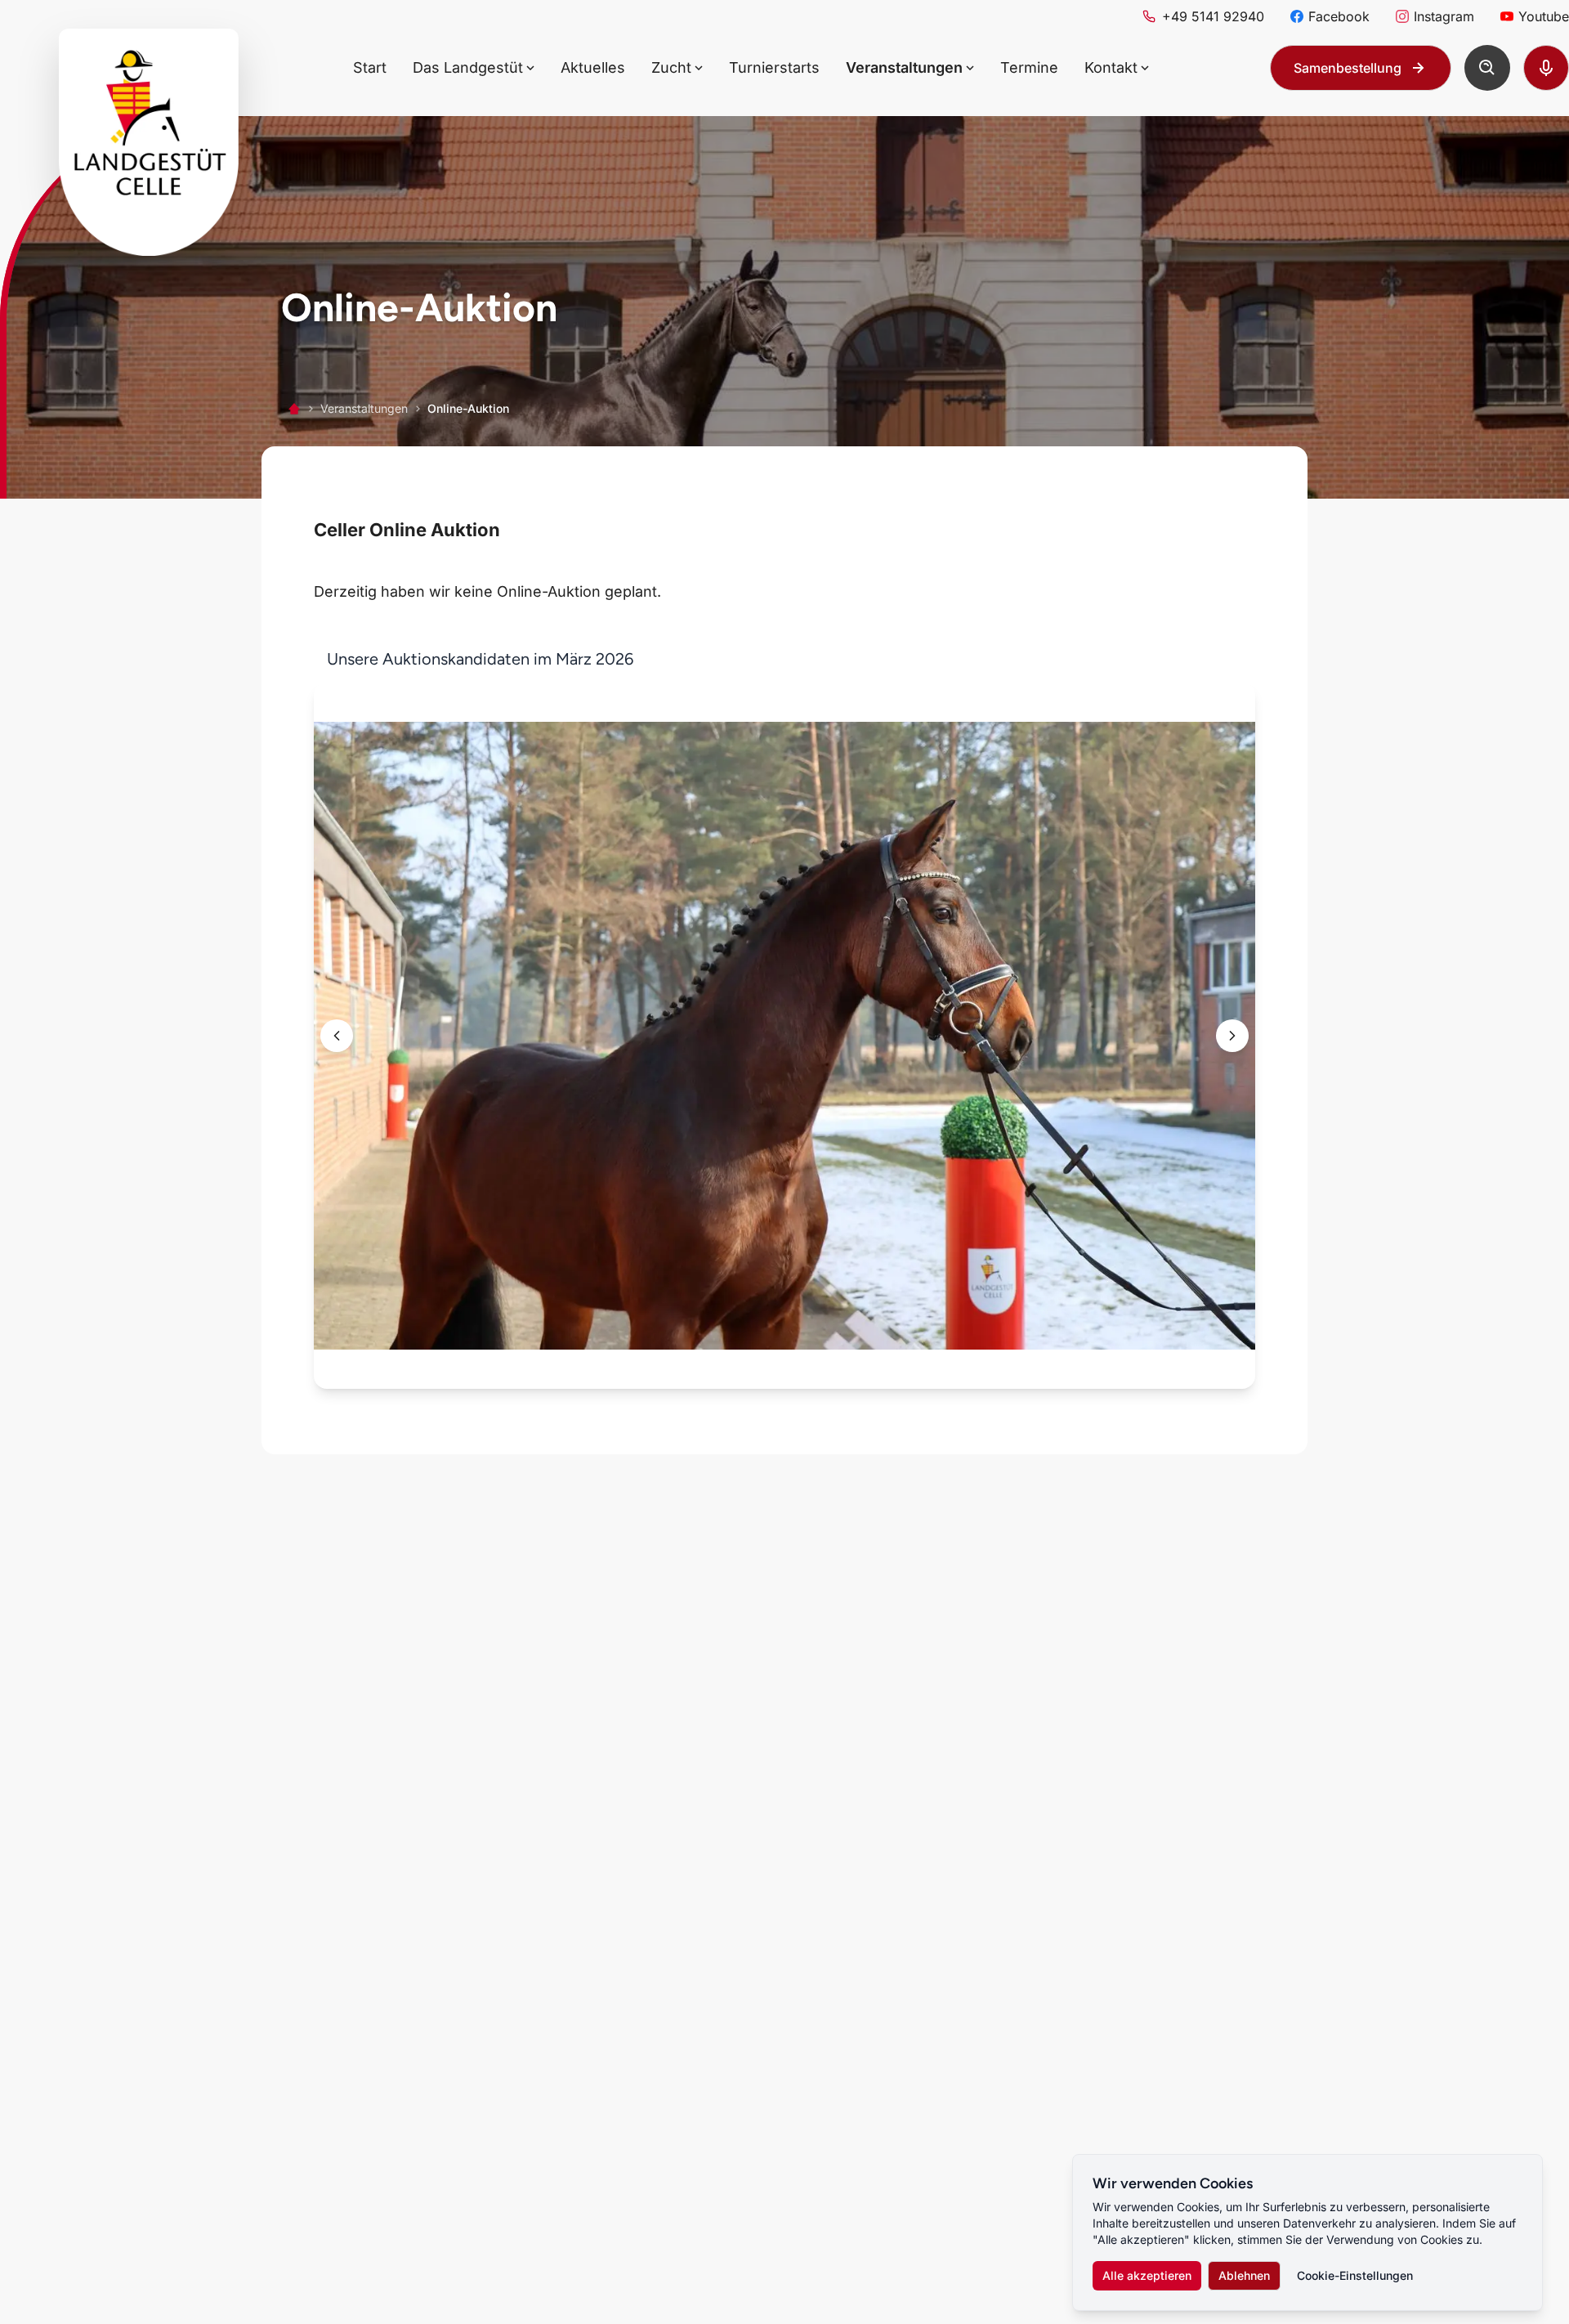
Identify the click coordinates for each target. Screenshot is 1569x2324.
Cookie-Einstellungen (1355, 2275)
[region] (784, 1019)
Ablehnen (1244, 2275)
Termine (1029, 67)
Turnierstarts (774, 67)
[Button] (1487, 68)
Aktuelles (593, 67)
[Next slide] (1232, 1036)
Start (370, 67)
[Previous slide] (337, 1036)
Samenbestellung (1348, 68)
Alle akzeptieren (1147, 2275)
